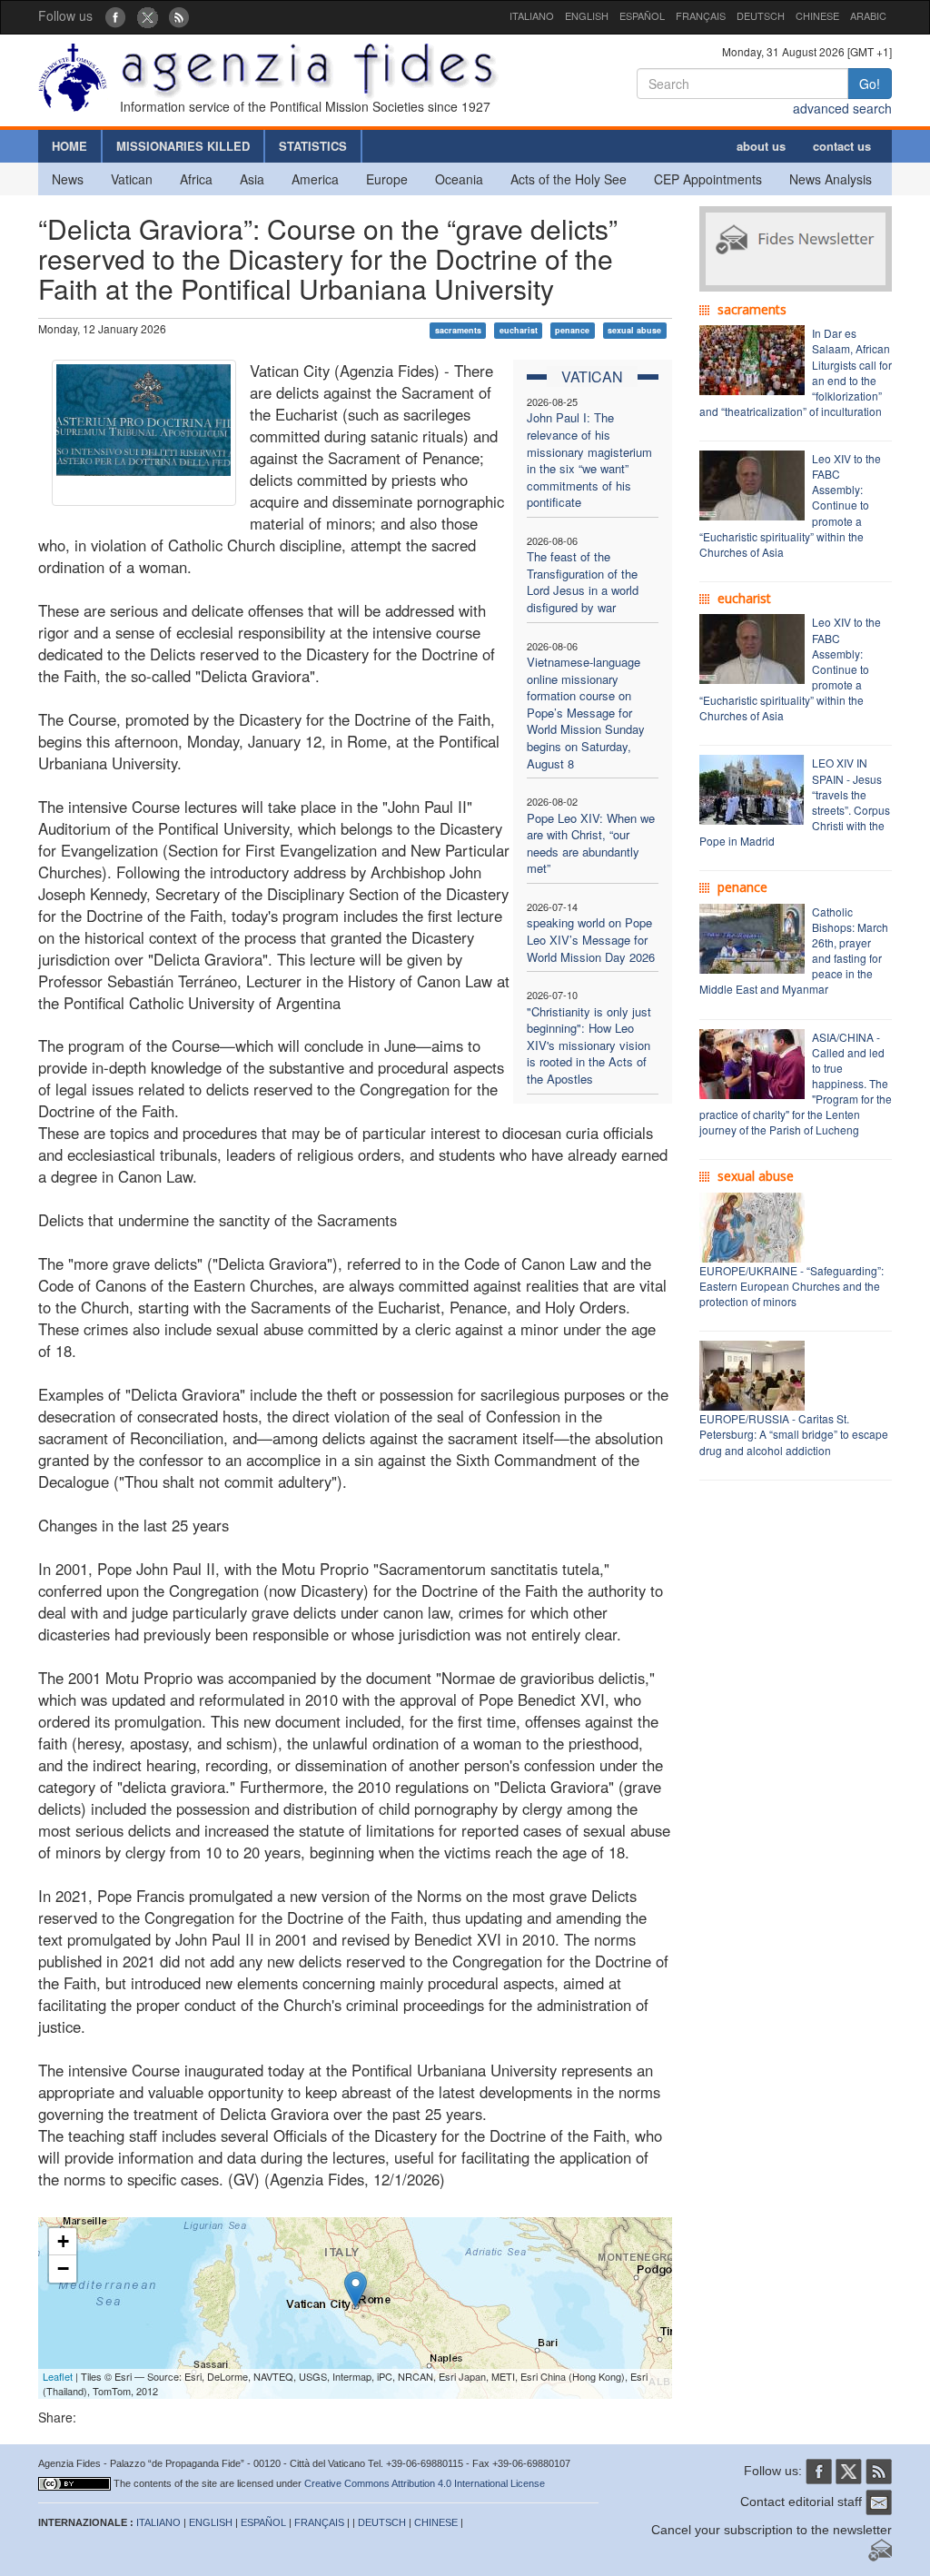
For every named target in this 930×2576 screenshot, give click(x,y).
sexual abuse (634, 330)
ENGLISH (587, 15)
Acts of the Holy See (569, 179)
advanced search (842, 108)
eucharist (519, 330)
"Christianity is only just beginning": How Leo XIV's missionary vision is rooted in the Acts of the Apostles (589, 1045)
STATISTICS (313, 146)
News (68, 179)
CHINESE (817, 15)
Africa (196, 179)
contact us (842, 146)
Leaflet (58, 2376)
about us (761, 146)
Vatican (132, 179)
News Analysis (831, 179)
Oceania (459, 179)
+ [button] (63, 2241)
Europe (387, 179)
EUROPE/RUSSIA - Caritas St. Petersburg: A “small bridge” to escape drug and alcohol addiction (794, 1434)
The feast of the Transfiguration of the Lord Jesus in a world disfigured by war (583, 582)
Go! (870, 84)
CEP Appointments (708, 179)
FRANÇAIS (701, 15)
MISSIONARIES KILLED (183, 146)
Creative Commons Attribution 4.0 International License (425, 2483)
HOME (69, 146)
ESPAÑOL (642, 15)
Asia (252, 179)
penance (572, 330)
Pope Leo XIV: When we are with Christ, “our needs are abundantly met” (591, 843)
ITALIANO (532, 15)
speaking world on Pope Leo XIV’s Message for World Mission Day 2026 (591, 939)
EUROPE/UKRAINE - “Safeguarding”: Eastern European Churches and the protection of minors (791, 1286)
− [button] (63, 2269)
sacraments (458, 330)
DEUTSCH (761, 15)
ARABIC (868, 15)
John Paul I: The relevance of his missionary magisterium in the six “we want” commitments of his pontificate (589, 460)
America (315, 179)
